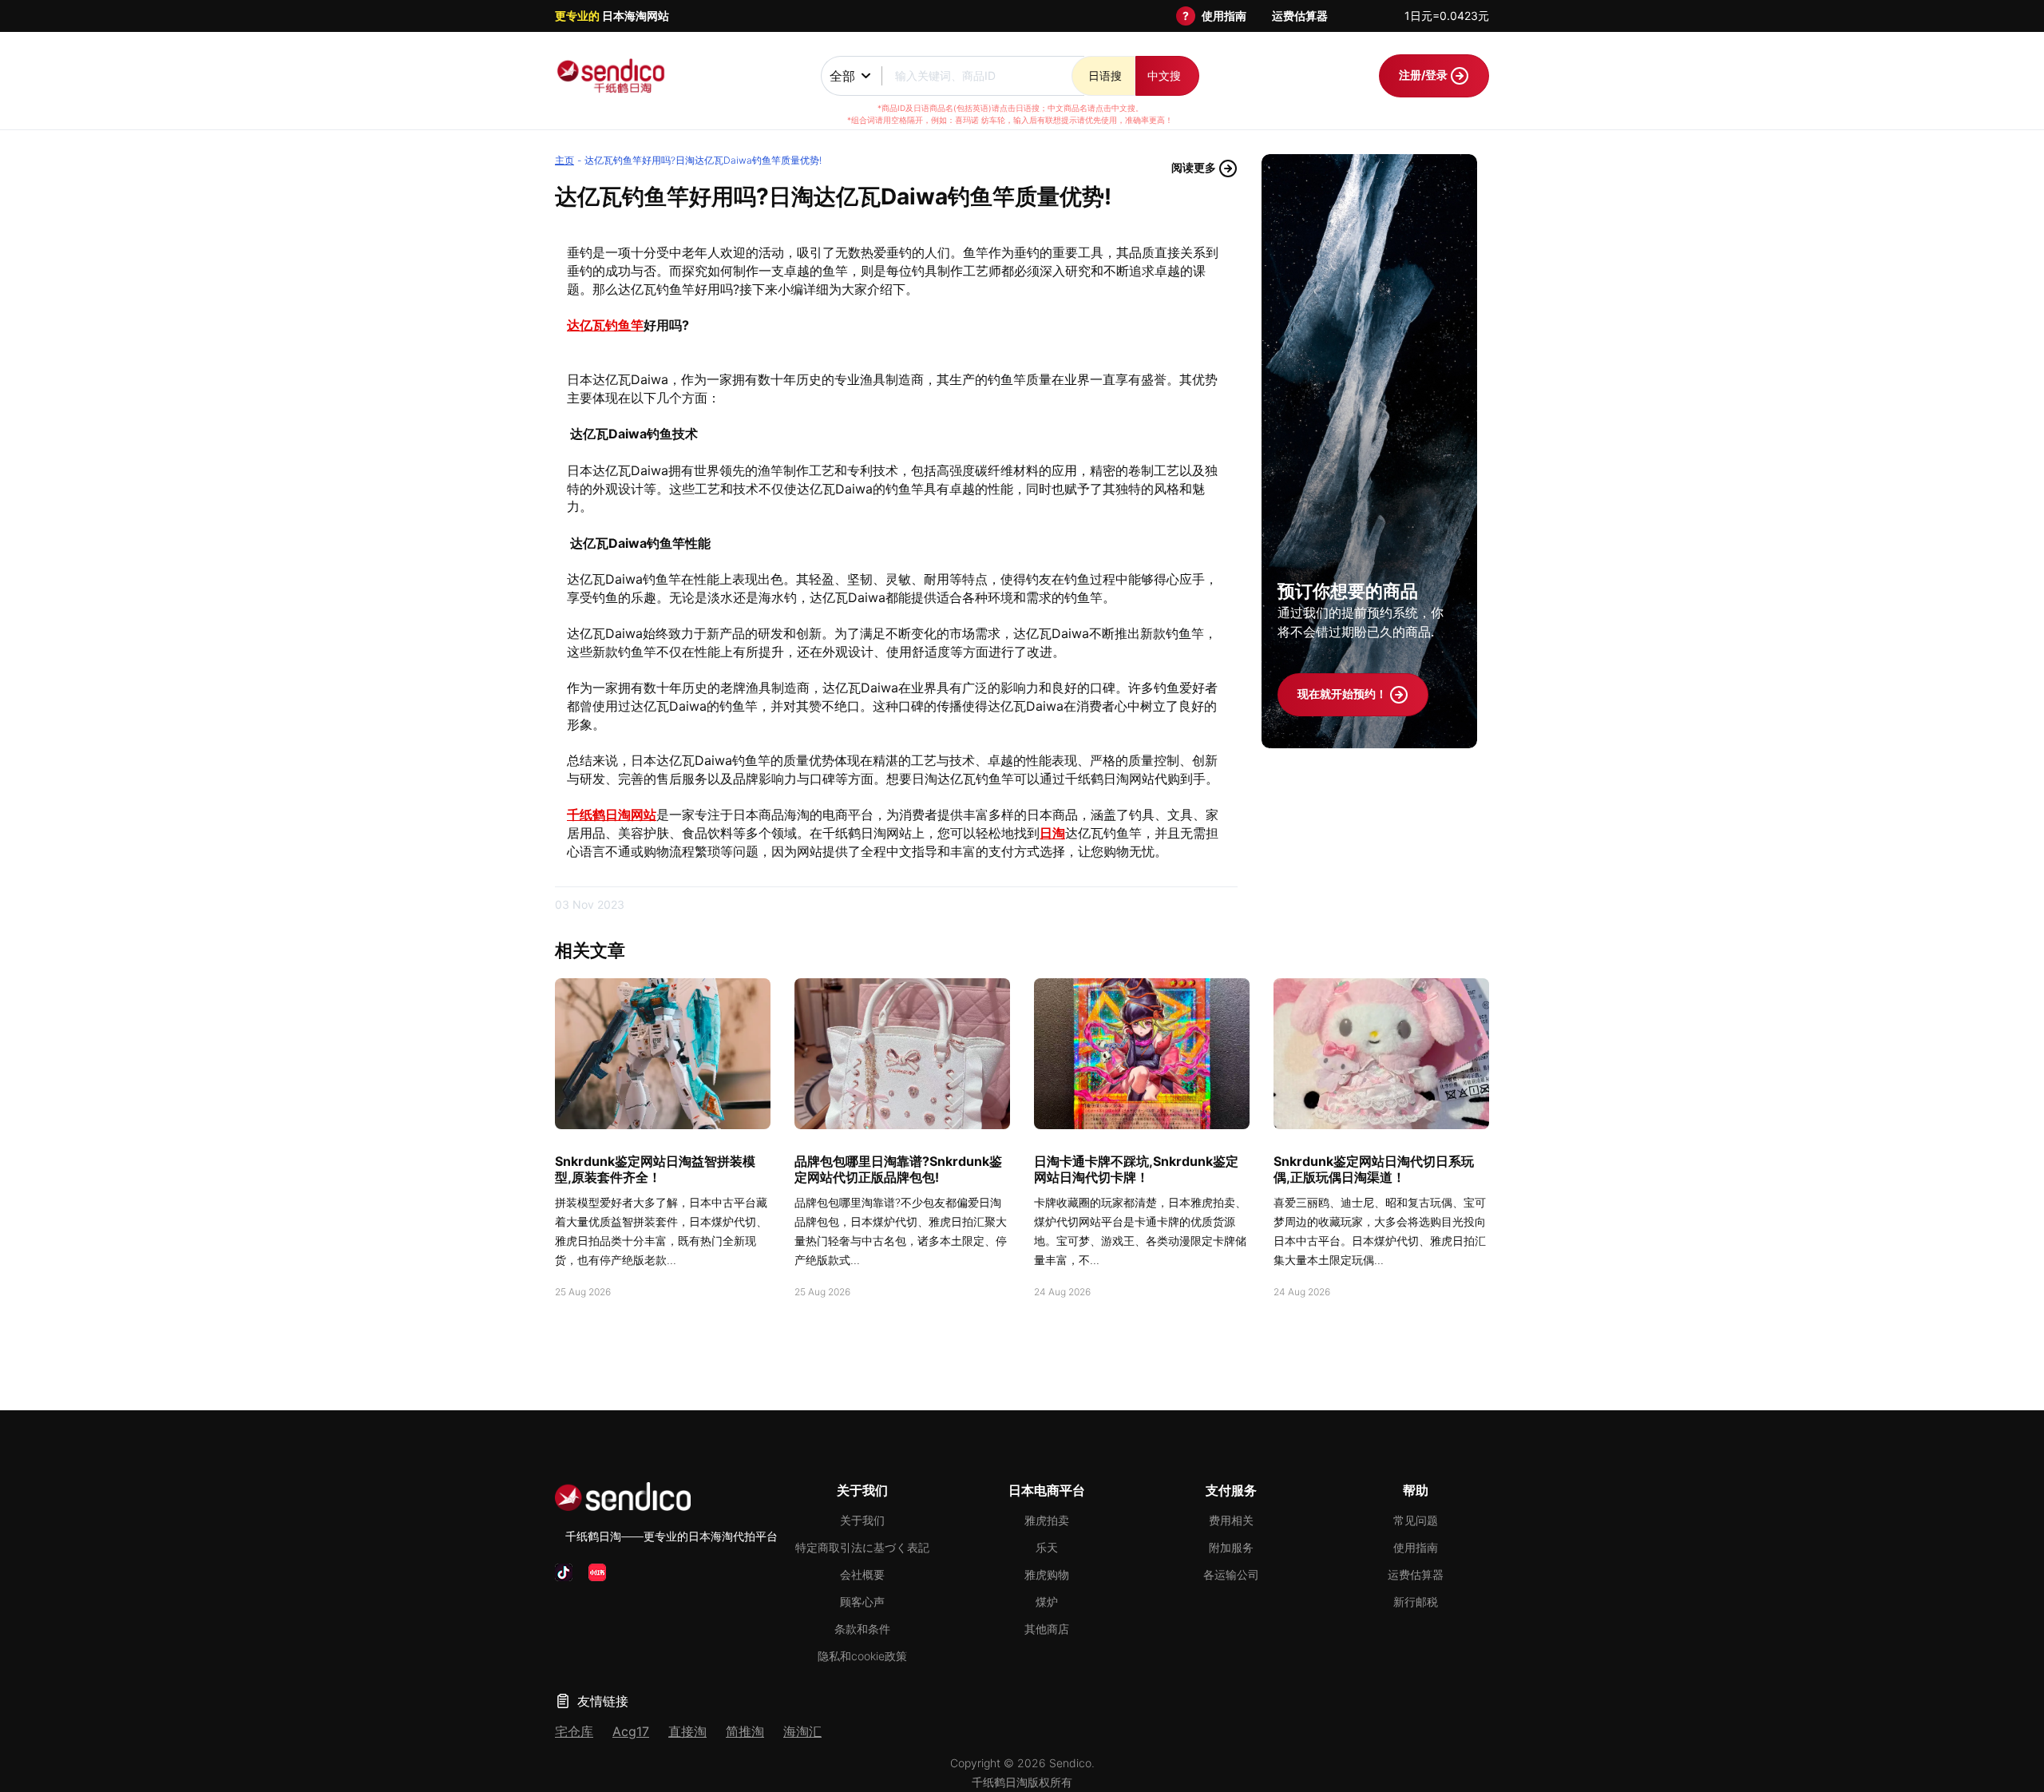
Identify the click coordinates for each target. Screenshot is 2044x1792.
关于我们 (862, 1520)
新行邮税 (1416, 1602)
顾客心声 (862, 1602)
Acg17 (631, 1731)
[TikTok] (564, 1572)
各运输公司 (1231, 1574)
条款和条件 (862, 1629)
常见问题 (1416, 1520)
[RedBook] (597, 1572)
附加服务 (1231, 1547)
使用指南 (1224, 16)
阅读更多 (1195, 167)
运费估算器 (1300, 16)
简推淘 (745, 1731)
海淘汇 (802, 1731)
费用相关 (1231, 1520)
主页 (564, 160)
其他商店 (1047, 1629)
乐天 (1047, 1547)
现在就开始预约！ (1343, 694)
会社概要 (862, 1574)
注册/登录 (1424, 75)
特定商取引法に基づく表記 (862, 1547)
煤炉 (1047, 1602)
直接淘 (687, 1731)
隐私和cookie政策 (862, 1656)
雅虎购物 (1047, 1574)
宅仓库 (574, 1731)
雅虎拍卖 (1047, 1520)
